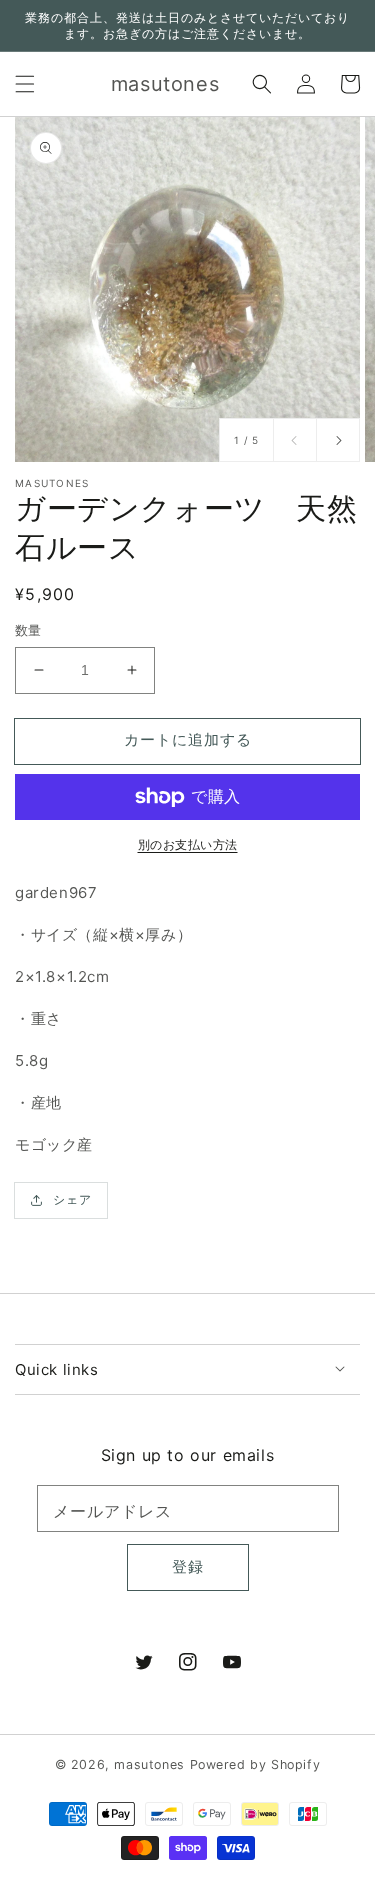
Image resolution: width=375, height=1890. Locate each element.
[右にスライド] (338, 440)
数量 (28, 630)
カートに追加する (188, 739)
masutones (149, 1764)
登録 (188, 1566)
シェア (72, 1199)
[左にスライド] (295, 440)
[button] (25, 84)
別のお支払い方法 (188, 844)
